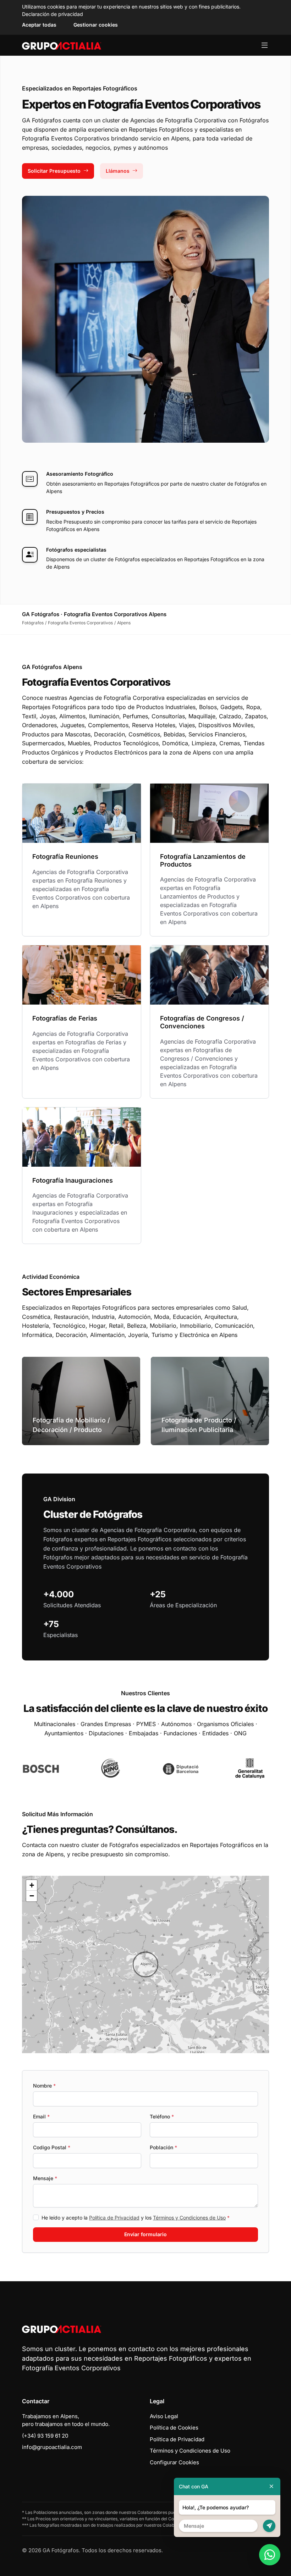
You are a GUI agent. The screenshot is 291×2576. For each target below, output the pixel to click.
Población (163, 2147)
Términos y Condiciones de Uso (189, 2218)
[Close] (271, 2486)
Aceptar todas (39, 25)
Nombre (44, 2086)
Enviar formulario (145, 2234)
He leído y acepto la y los (136, 2218)
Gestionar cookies (96, 25)
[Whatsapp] (270, 2555)
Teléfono (162, 2116)
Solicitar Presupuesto (54, 171)
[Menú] (265, 45)
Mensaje (45, 2178)
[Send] (269, 2526)
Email (41, 2116)
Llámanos (118, 171)
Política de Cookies (174, 2428)
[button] (145, 1964)
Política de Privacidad (114, 2218)
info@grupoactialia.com (52, 2447)
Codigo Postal (52, 2147)
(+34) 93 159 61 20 (45, 2436)
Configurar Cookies (174, 2462)
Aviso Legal (164, 2416)
